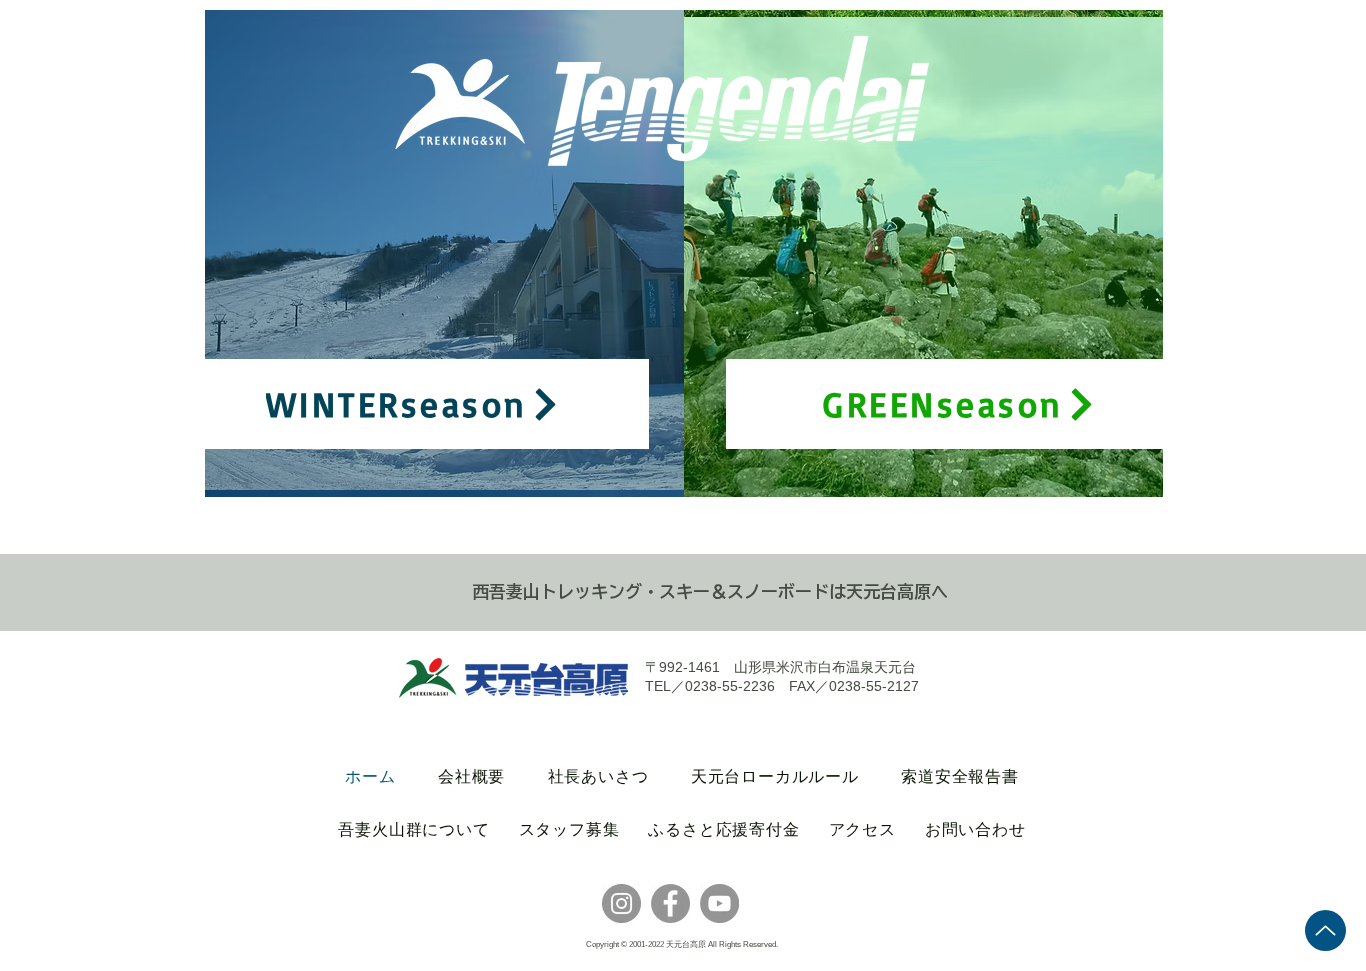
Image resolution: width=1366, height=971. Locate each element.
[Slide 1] (431, 465)
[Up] (1325, 930)
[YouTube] (719, 903)
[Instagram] (621, 903)
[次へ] (656, 253)
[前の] (233, 253)
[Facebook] (670, 903)
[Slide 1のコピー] (456, 465)
